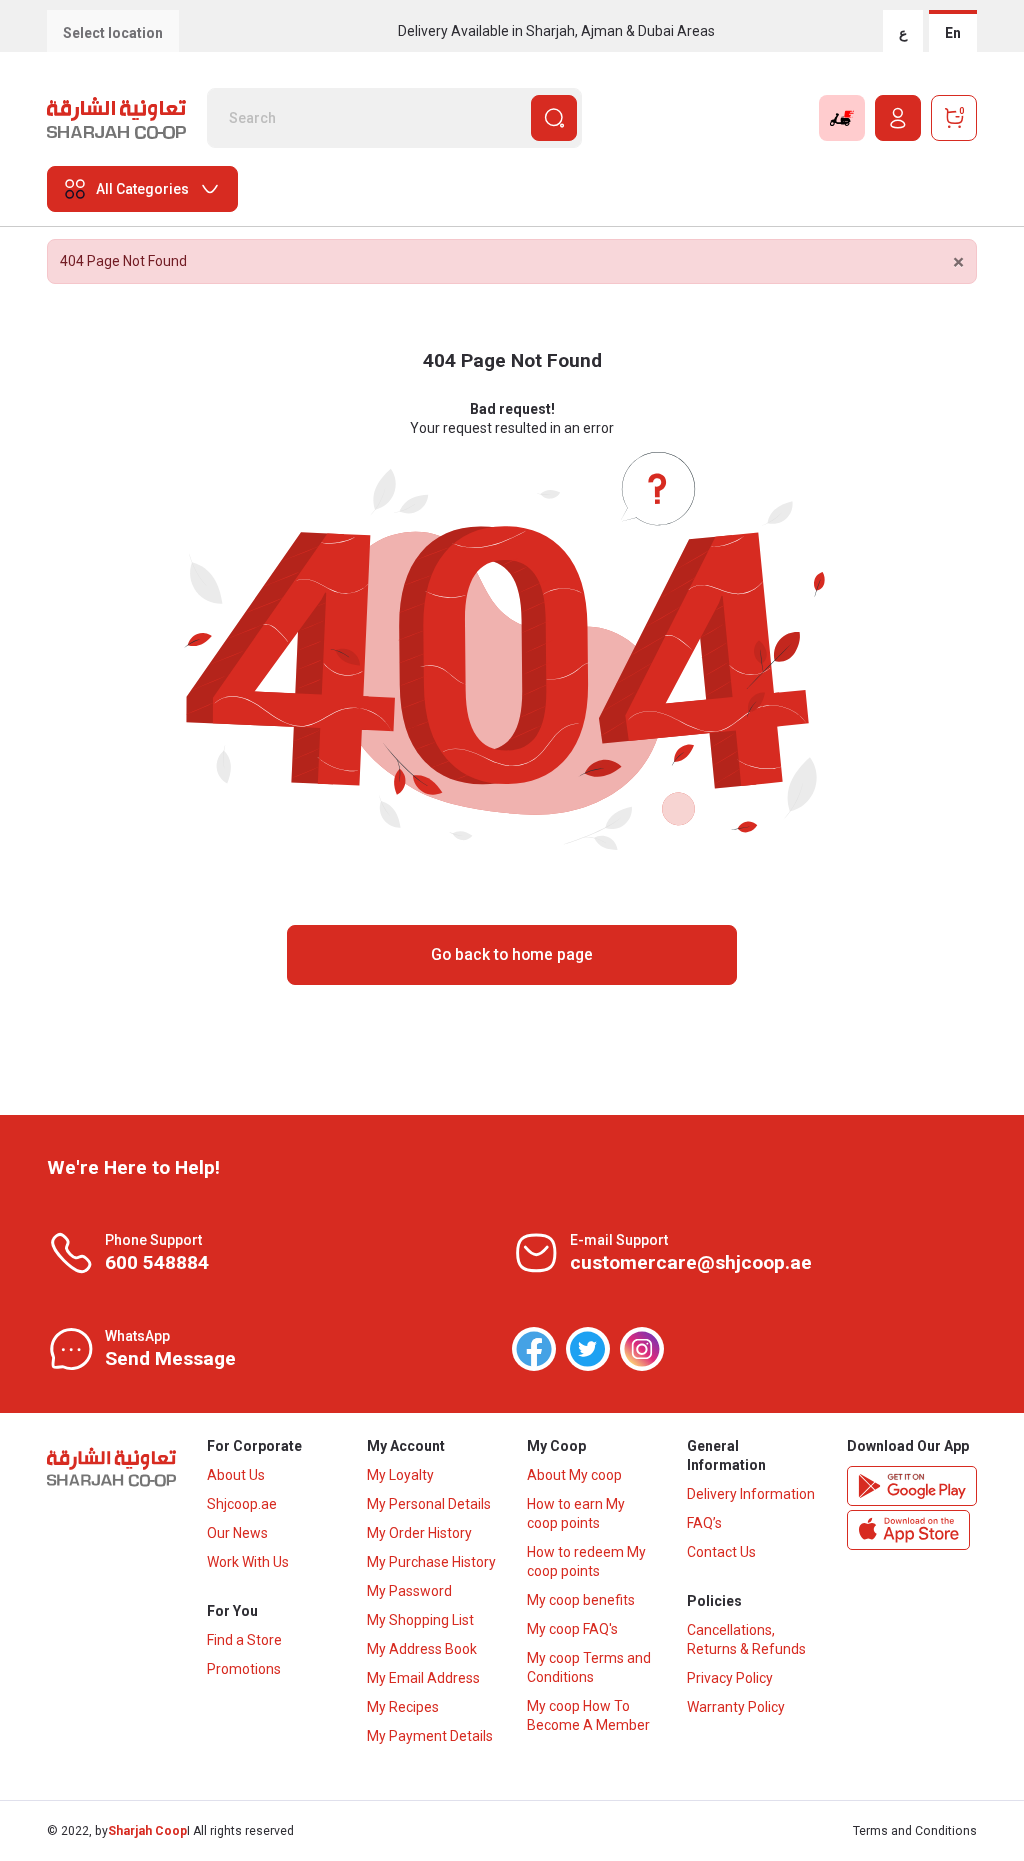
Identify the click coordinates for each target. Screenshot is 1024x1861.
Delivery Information (751, 1494)
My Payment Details (430, 1736)
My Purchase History (431, 1562)
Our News (237, 1533)
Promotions (244, 1669)
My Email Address (423, 1678)
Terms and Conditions (915, 1831)
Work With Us (248, 1562)
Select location (113, 33)
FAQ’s (704, 1523)
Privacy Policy (730, 1678)
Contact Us (721, 1552)
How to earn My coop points (576, 1513)
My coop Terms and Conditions (589, 1667)
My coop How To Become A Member (588, 1715)
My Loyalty (400, 1475)
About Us (236, 1475)
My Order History (419, 1533)
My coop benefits (581, 1600)
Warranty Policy (736, 1707)
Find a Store (244, 1640)
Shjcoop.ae (242, 1504)
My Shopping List (420, 1620)
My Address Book (422, 1649)
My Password (409, 1591)
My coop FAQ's (572, 1629)
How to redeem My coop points (586, 1561)
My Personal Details (429, 1504)
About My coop (574, 1475)
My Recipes (403, 1707)
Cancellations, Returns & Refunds (746, 1639)
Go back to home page (512, 954)
